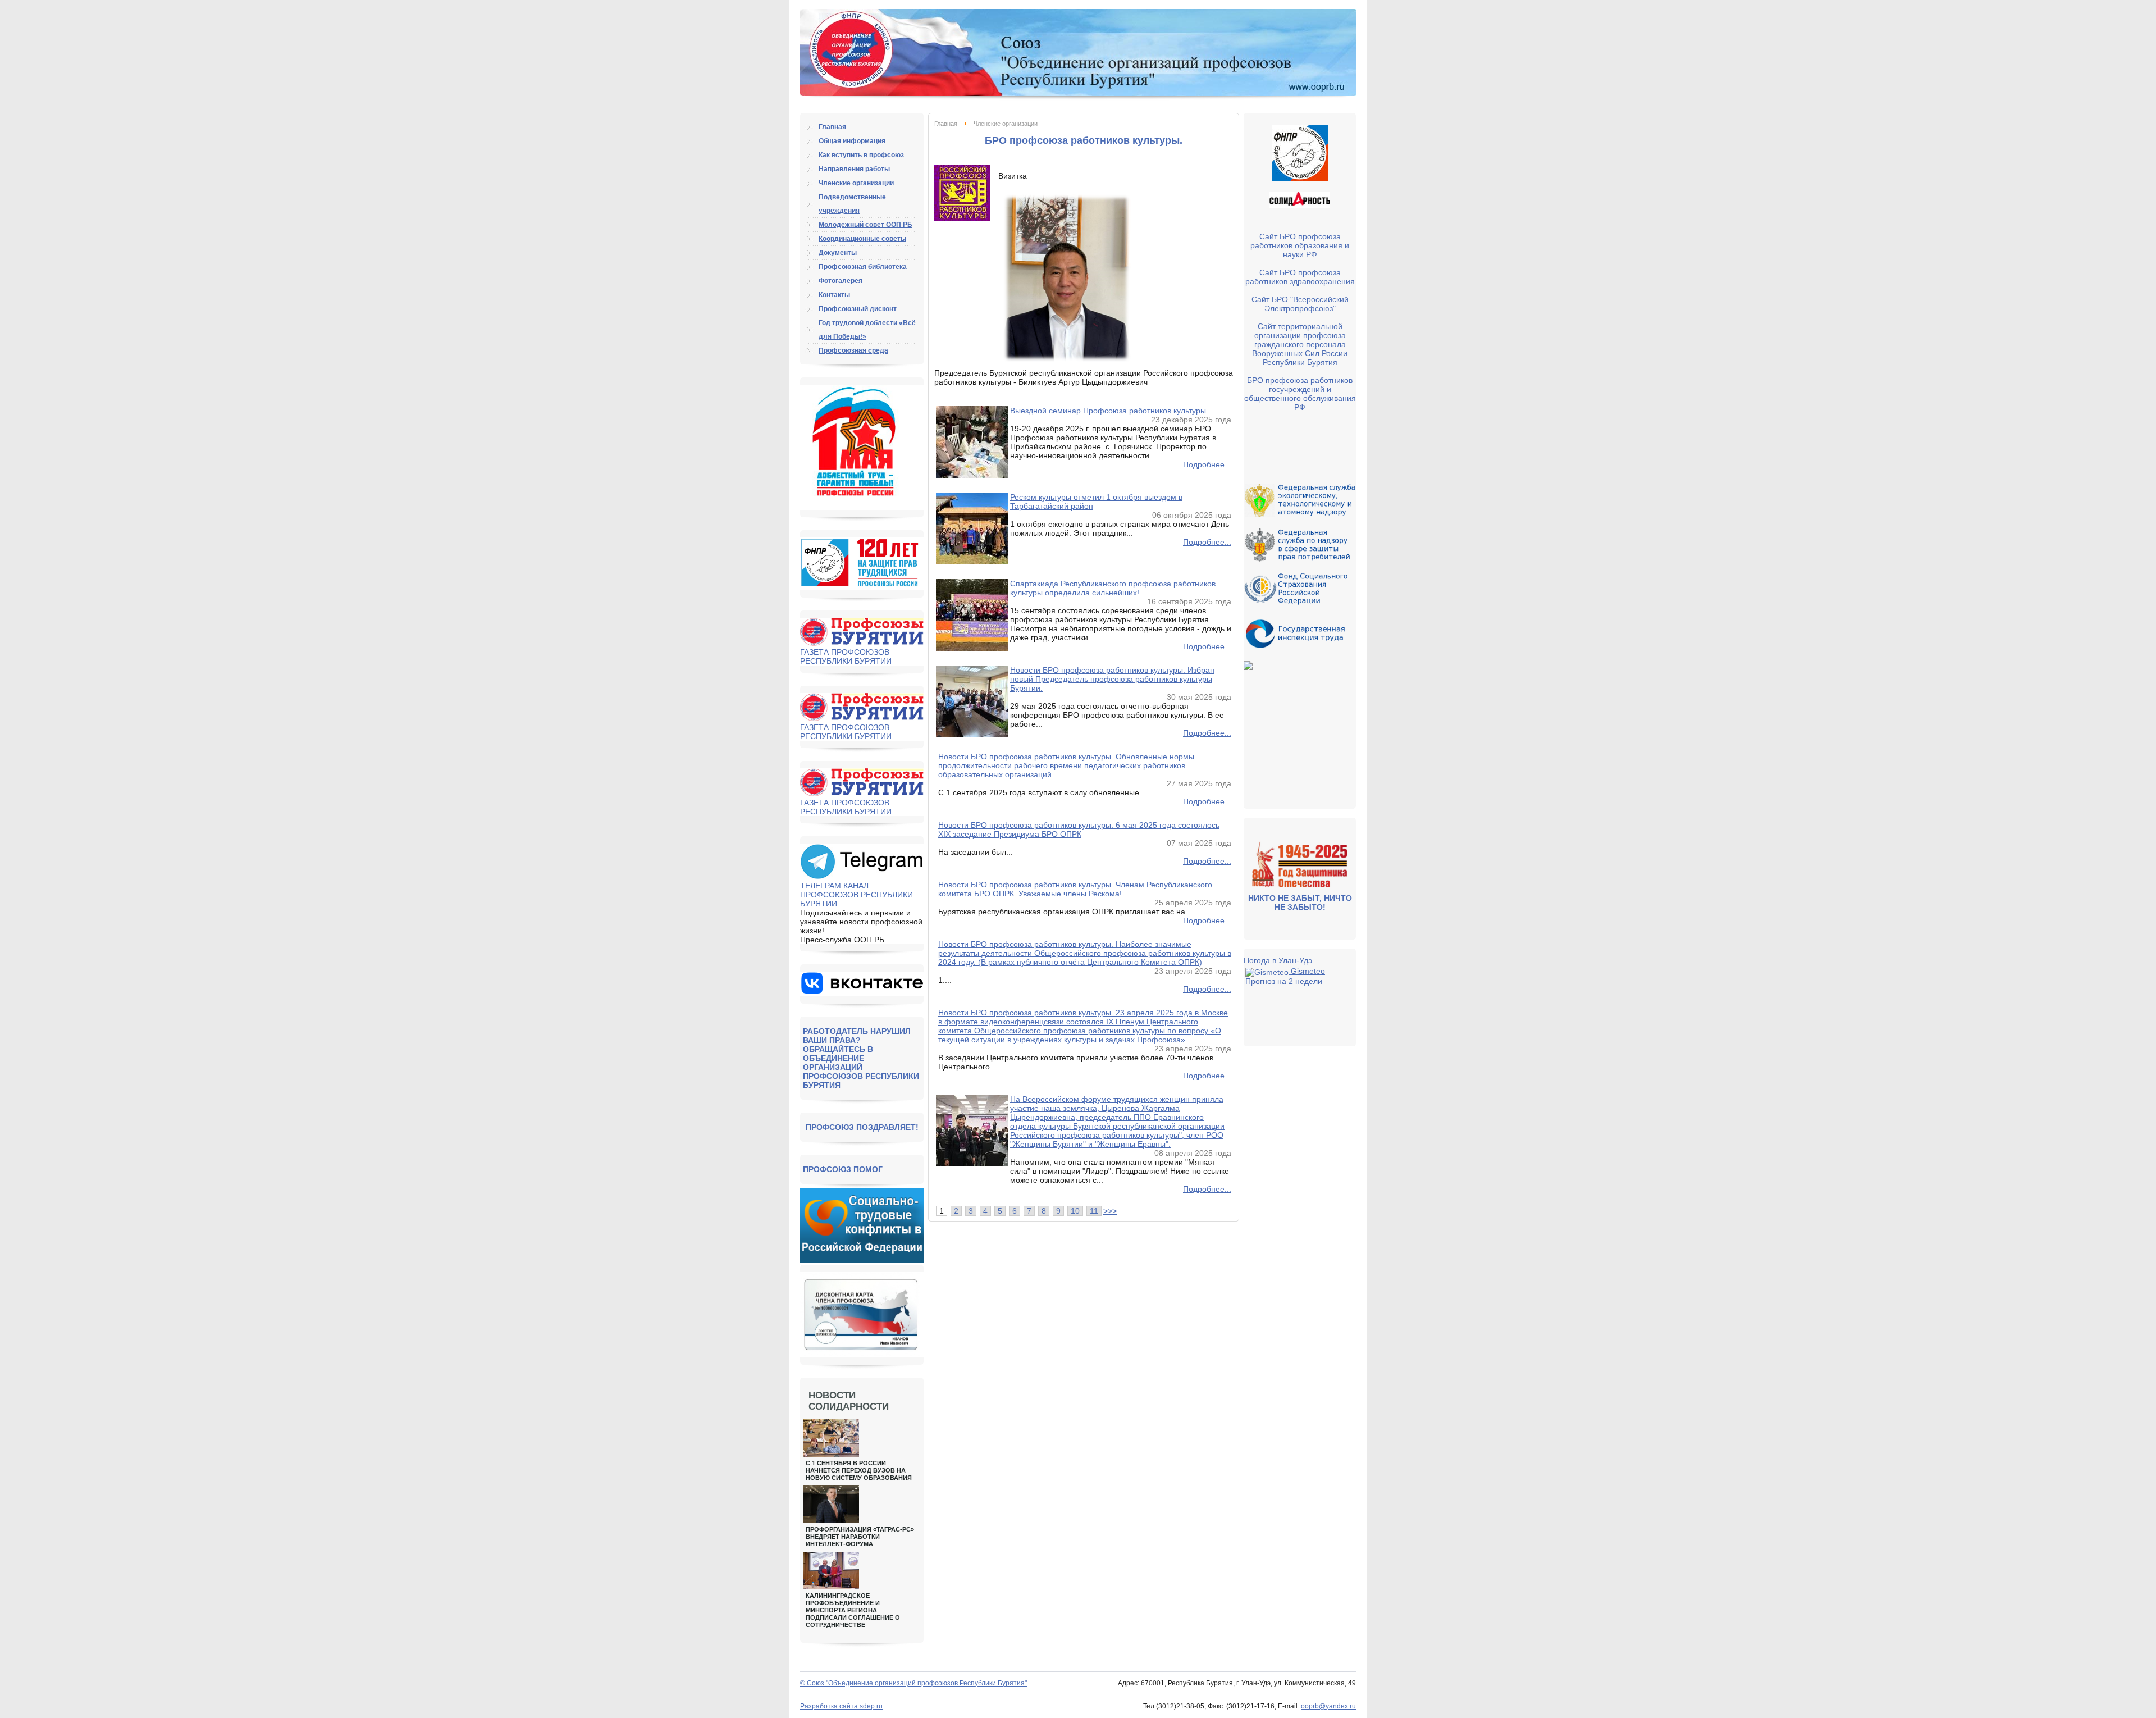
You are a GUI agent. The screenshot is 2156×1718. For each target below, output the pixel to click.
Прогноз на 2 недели (1284, 981)
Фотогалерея (841, 281)
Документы (838, 253)
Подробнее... (1207, 464)
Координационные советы (862, 239)
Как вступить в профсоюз (861, 155)
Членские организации (856, 183)
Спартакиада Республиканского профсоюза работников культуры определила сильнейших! (1113, 588)
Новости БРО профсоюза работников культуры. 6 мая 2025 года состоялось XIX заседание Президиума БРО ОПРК (1079, 830)
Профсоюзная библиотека (863, 267)
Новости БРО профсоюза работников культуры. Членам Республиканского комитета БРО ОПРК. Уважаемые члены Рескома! (1075, 889)
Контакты (834, 295)
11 (1094, 1211)
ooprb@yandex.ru (1328, 1706)
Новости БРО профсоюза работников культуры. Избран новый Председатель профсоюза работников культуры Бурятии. (1112, 679)
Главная (946, 124)
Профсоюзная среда (853, 350)
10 (1075, 1211)
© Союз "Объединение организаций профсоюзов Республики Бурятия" (913, 1683)
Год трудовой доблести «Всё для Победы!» (867, 330)
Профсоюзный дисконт (858, 309)
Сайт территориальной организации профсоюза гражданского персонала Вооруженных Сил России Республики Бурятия (1300, 344)
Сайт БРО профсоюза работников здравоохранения (1300, 277)
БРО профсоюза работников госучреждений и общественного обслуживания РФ (1300, 394)
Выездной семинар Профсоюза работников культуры (1108, 411)
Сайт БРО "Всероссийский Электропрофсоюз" (1300, 304)
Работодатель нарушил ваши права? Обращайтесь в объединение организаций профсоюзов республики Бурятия (861, 1058)
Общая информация (852, 141)
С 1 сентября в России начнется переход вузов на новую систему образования (859, 1470)
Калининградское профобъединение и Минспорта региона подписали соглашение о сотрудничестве (853, 1610)
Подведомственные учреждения (852, 204)
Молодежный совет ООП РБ (865, 225)
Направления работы (854, 169)
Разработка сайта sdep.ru (841, 1706)
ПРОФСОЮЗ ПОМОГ (843, 1169)
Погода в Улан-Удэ (1278, 960)
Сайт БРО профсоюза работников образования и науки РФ (1300, 245)
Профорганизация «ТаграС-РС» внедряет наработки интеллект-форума (860, 1537)
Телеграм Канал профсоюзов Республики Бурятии (857, 895)
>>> (1110, 1211)
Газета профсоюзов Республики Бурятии (846, 657)
